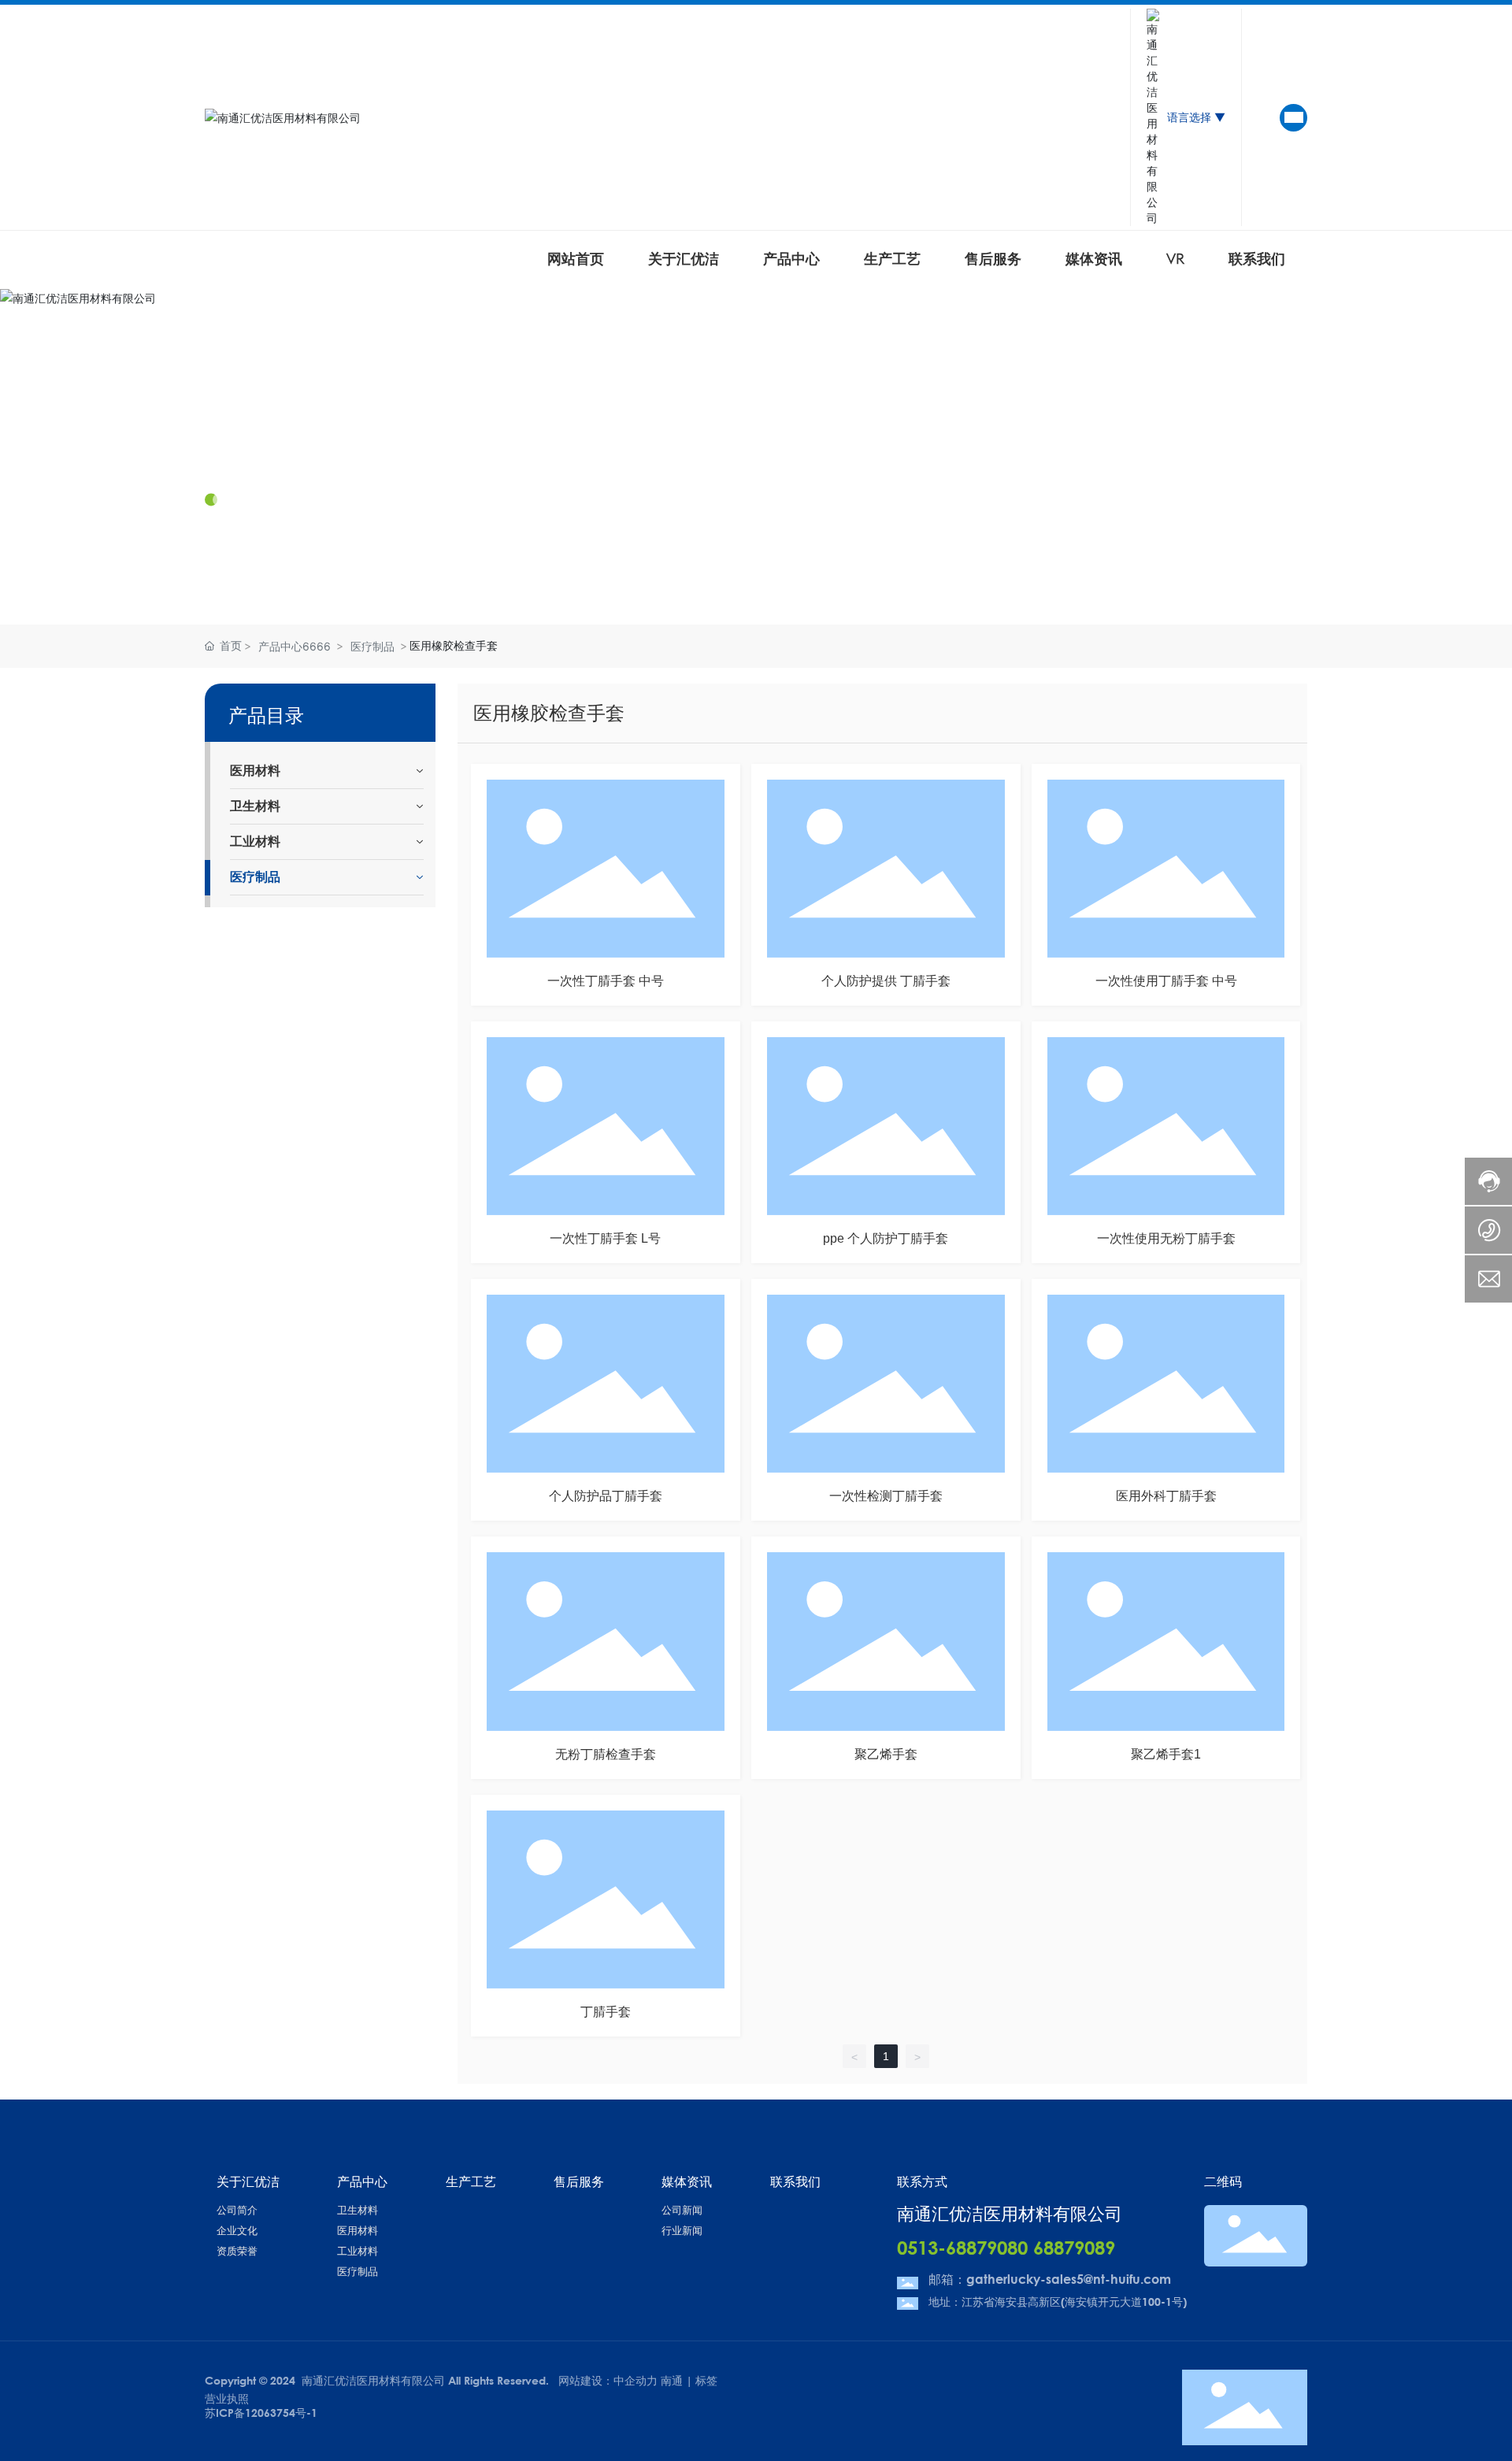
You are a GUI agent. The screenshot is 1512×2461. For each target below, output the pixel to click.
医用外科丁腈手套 (1166, 1496)
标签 (706, 2380)
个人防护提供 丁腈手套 (886, 981)
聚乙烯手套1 (1166, 1754)
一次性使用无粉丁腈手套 (1166, 1238)
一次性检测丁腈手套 (886, 1496)
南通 (672, 2380)
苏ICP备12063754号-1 (261, 2413)
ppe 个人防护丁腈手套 (886, 1238)
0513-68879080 (962, 2248)
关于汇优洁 (260, 454)
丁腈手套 (606, 2012)
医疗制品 (372, 646)
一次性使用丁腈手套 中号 (1166, 981)
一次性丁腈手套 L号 (605, 1238)
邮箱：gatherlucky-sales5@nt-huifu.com (1050, 2279)
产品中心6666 (295, 646)
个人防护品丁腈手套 (606, 1496)
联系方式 (922, 2181)
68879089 (1074, 2248)
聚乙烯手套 (886, 1754)
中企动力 (636, 2380)
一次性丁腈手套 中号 (606, 981)
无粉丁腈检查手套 (606, 1754)
